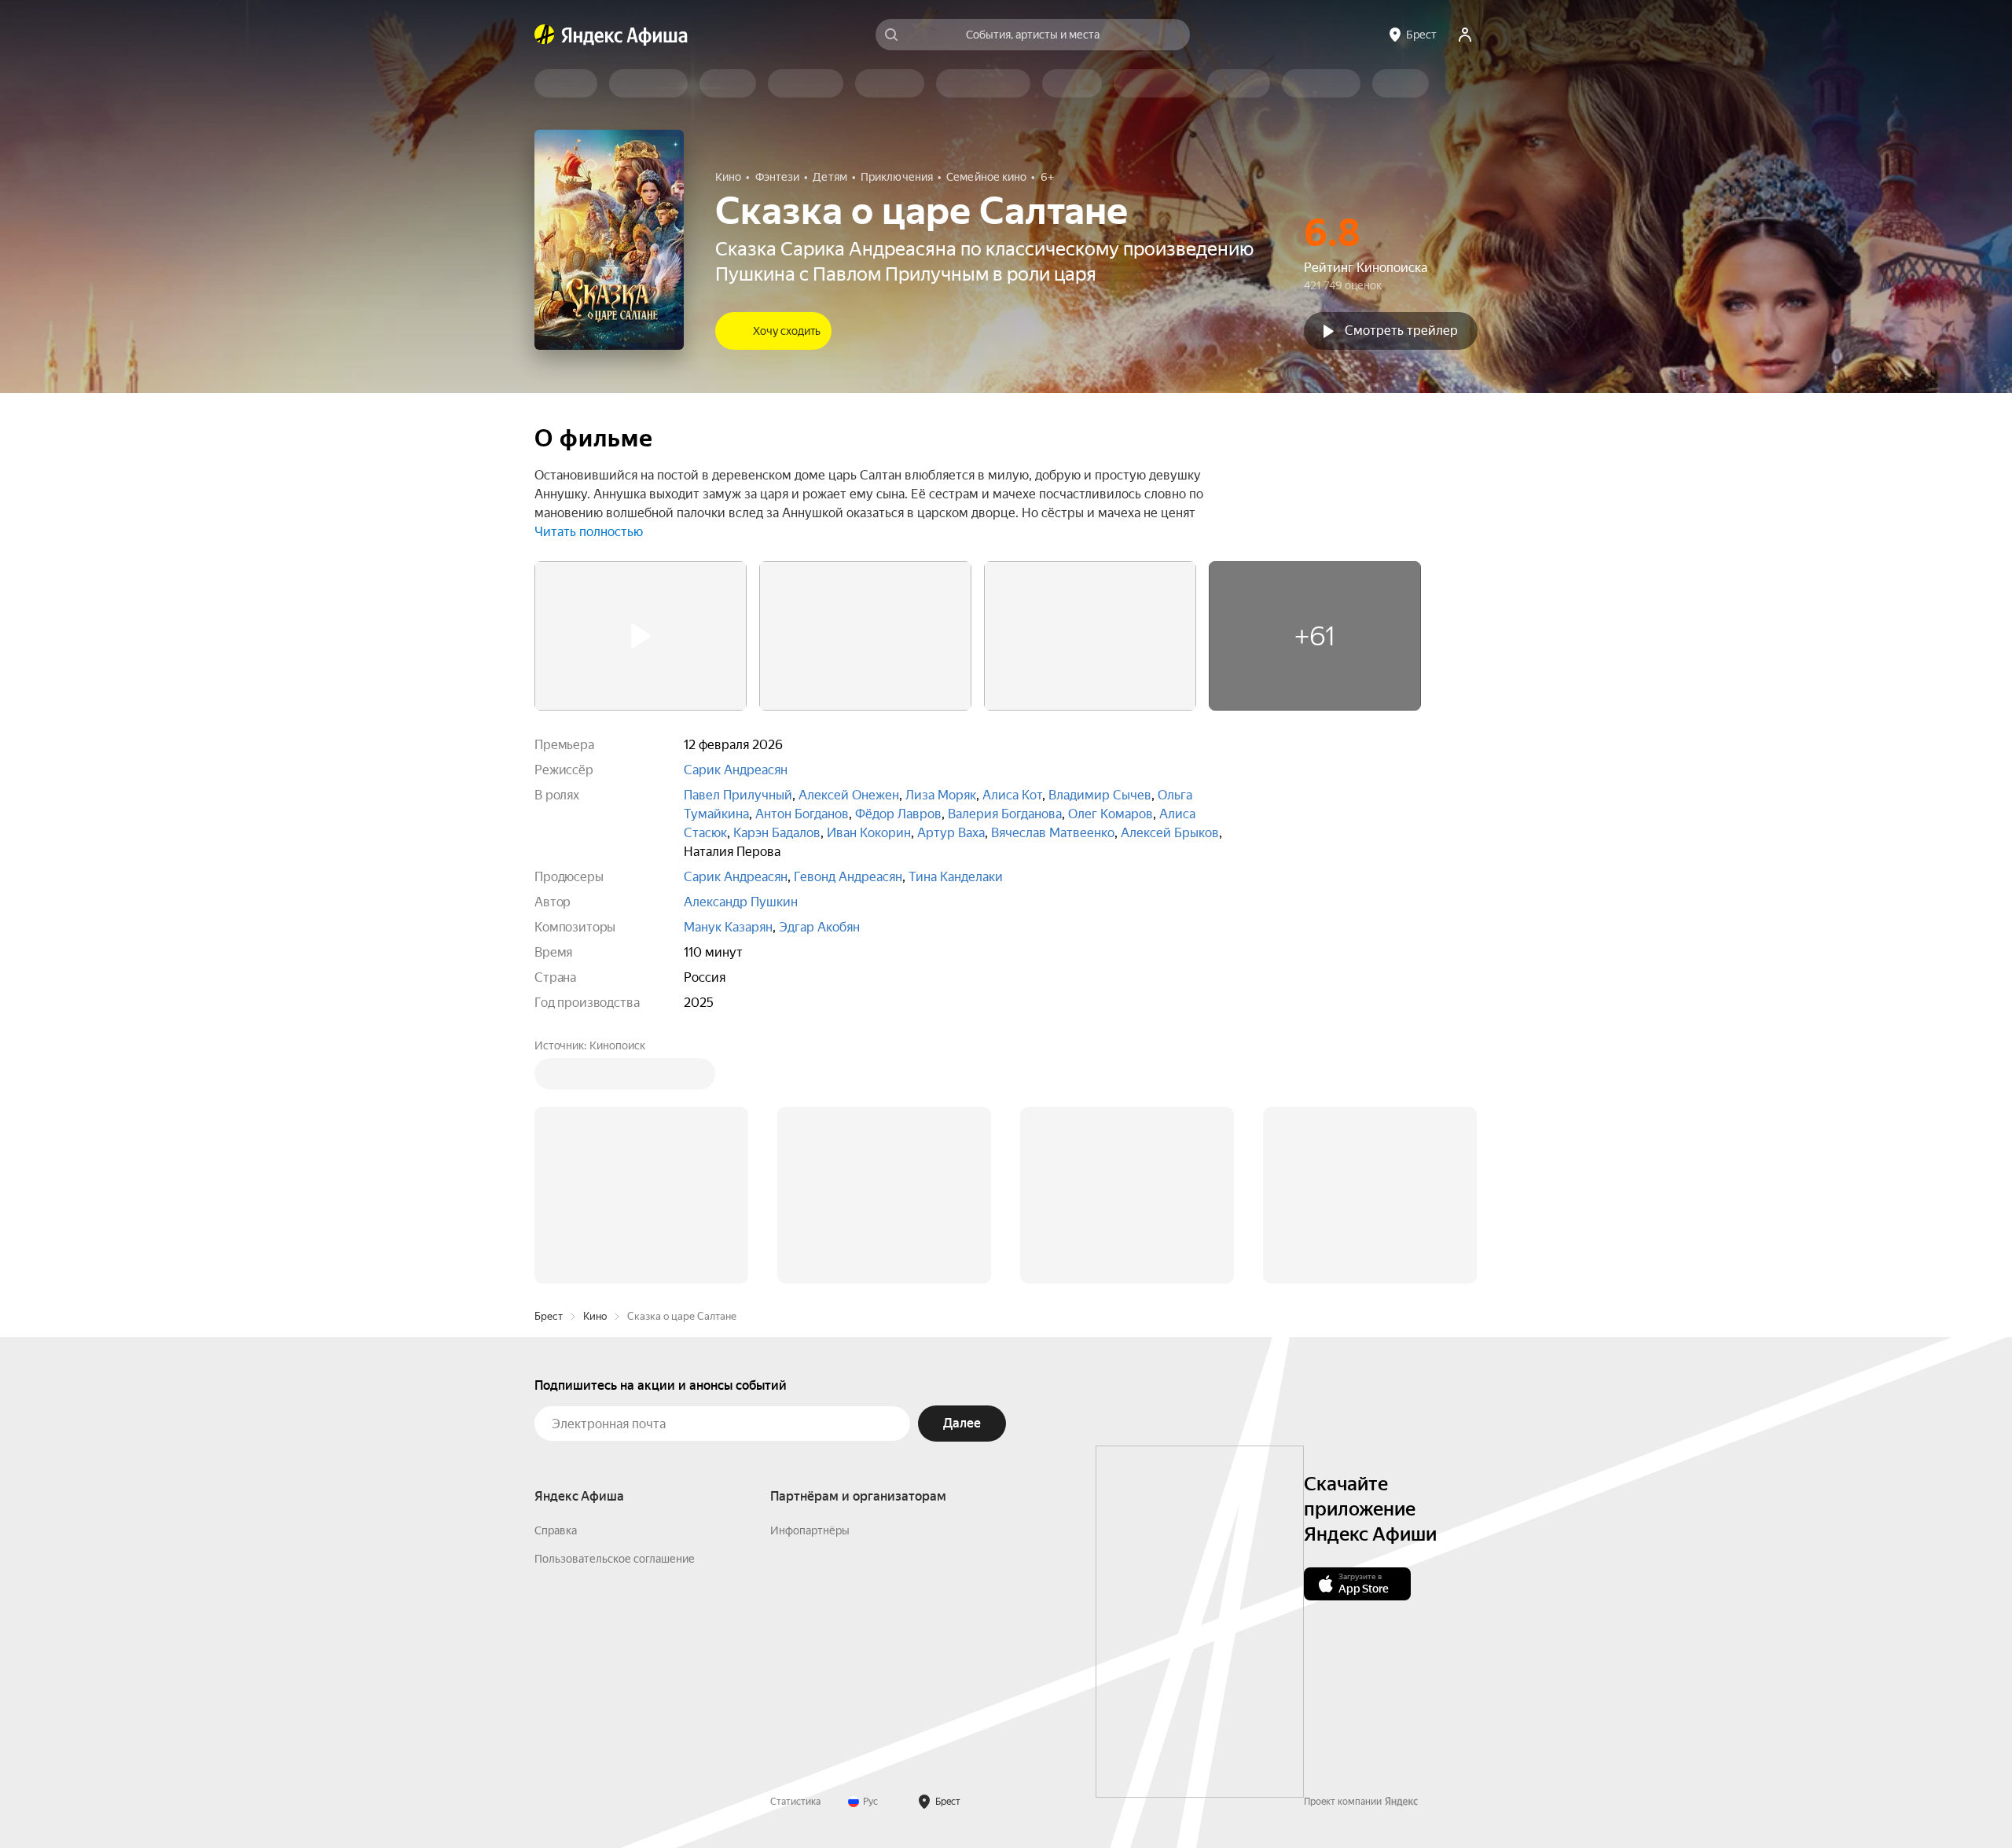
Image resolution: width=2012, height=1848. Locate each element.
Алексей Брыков (1170, 833)
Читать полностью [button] (589, 532)
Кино (595, 1078)
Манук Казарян (728, 927)
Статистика (795, 1563)
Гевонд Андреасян (848, 877)
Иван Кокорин (869, 833)
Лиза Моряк (941, 795)
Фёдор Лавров (898, 814)
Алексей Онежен (849, 795)
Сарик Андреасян (736, 770)
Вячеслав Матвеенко (1053, 833)
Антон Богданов (802, 814)
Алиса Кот (1012, 795)
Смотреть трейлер (1401, 331)
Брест (549, 1078)
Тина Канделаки (956, 877)
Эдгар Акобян (819, 927)
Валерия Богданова (1005, 814)
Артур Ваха (951, 833)
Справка (556, 1292)
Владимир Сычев (1100, 795)
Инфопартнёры (810, 1292)
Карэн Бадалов (777, 833)
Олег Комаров (1111, 814)
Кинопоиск (617, 1045)
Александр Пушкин (741, 902)
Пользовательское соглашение (615, 1321)
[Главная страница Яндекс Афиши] (545, 35)
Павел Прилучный (738, 795)
